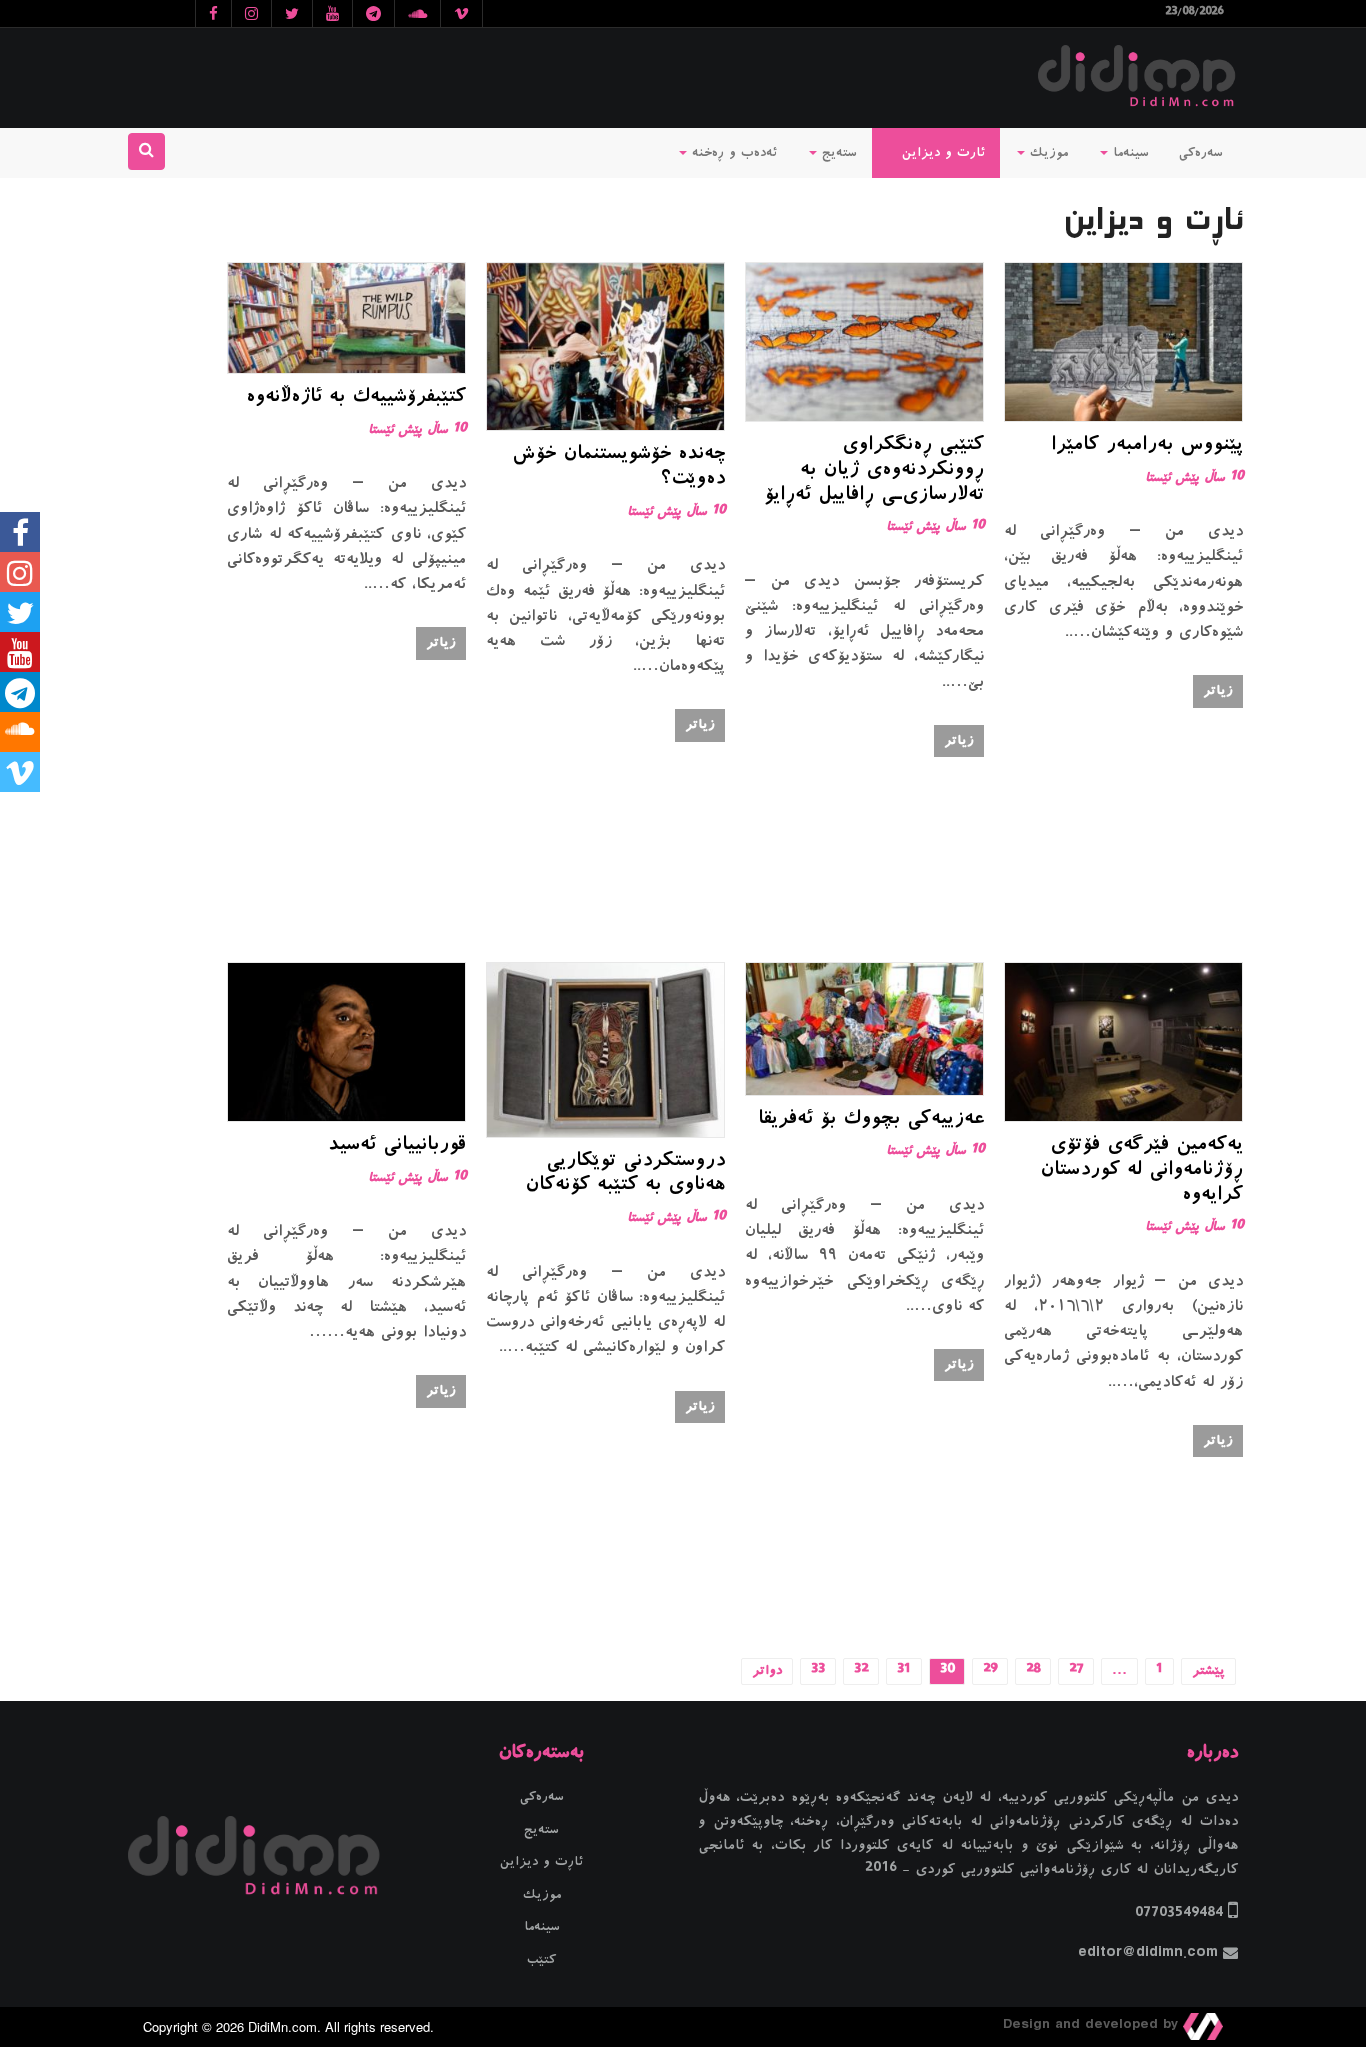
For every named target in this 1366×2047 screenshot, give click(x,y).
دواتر (767, 1671)
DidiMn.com (282, 2026)
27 (1076, 1671)
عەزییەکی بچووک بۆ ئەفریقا (871, 1120)
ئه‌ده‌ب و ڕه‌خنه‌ (732, 153)
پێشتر (1208, 1671)
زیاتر (1218, 691)
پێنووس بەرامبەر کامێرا (1147, 446)
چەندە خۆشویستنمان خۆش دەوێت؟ (618, 467)
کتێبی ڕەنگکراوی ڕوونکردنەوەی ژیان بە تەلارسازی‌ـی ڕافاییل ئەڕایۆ (874, 471)
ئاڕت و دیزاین (541, 1862)
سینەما (1128, 153)
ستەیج (837, 153)
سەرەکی (1201, 153)
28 (1033, 1671)
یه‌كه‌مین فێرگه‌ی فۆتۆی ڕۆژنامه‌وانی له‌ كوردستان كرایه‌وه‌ (1141, 1171)
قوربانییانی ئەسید (397, 1146)
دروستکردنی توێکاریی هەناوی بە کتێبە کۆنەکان (625, 1174)
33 (818, 1671)
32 (861, 1671)
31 (904, 1671)
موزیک (1046, 153)
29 (990, 1671)
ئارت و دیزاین (941, 153)
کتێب (541, 1960)
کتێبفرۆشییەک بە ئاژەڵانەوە (356, 398)
